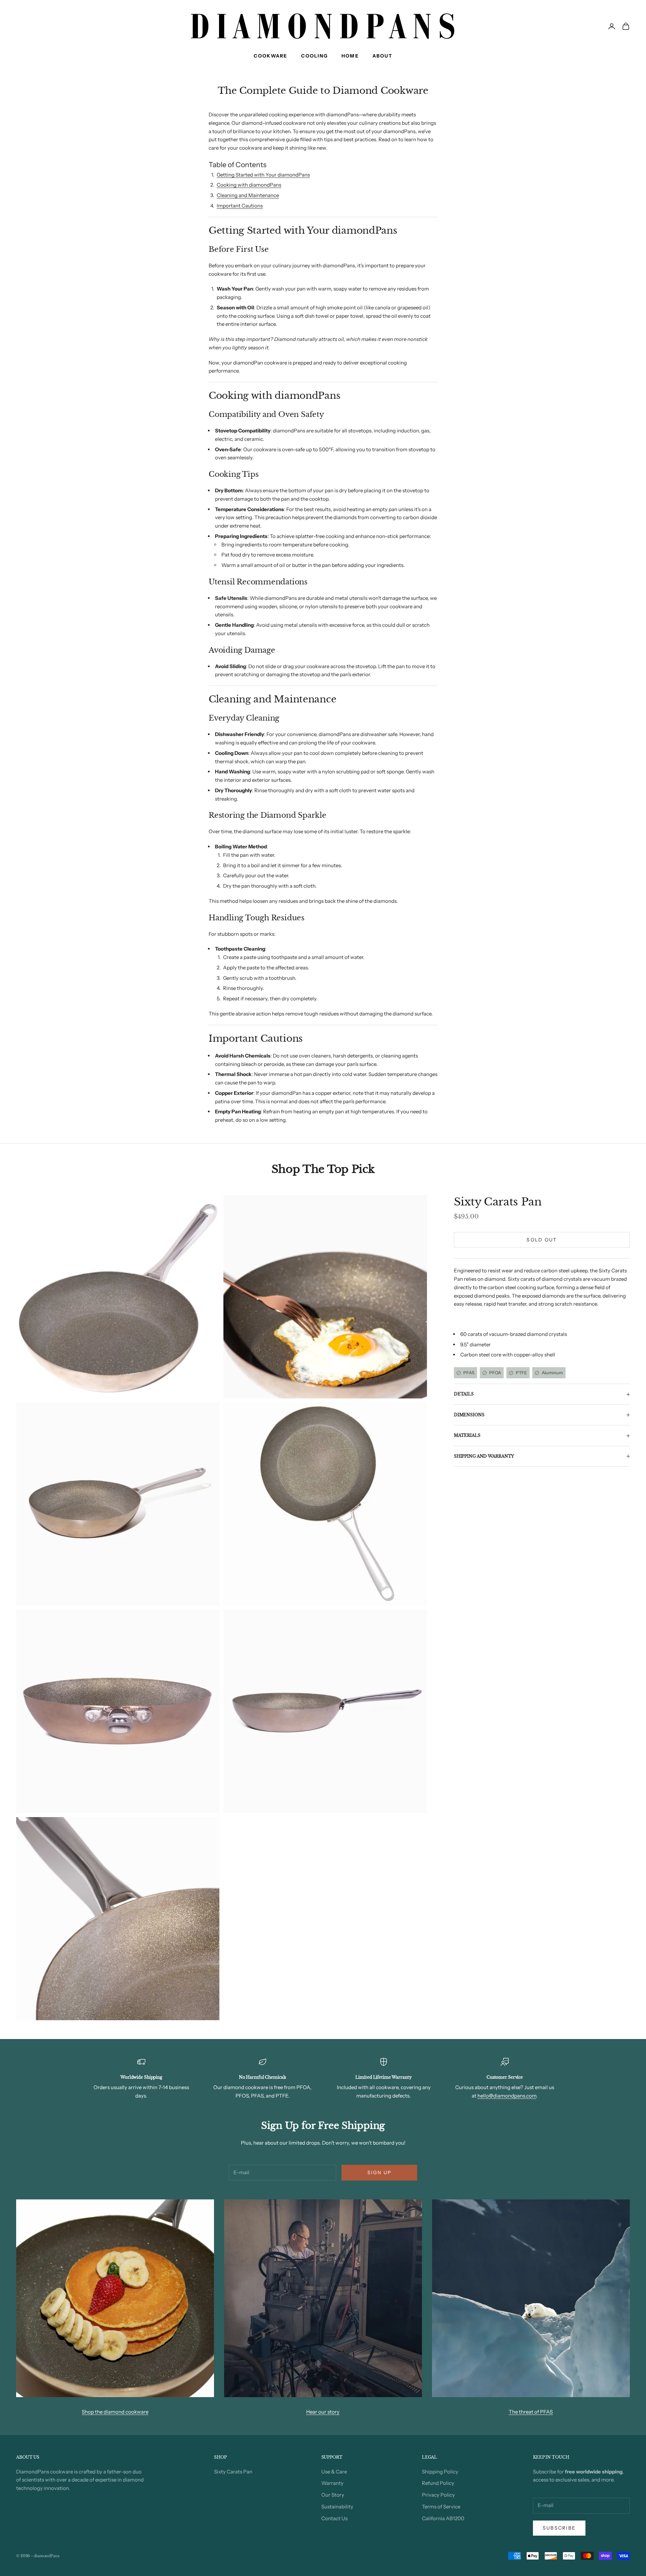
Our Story (333, 2495)
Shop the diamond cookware (115, 2412)
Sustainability (337, 2507)
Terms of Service (441, 2507)
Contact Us (334, 2518)
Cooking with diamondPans (249, 185)
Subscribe (559, 2528)
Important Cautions (240, 206)
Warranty (332, 2483)
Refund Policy (438, 2483)
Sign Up (380, 2173)
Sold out (542, 1240)
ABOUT (383, 56)
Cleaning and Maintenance (248, 195)
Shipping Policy (440, 2472)
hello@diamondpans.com (507, 2096)
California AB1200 (443, 2518)
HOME (350, 56)
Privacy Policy (438, 2495)
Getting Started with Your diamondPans (263, 175)
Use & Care (334, 2472)
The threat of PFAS (531, 2412)
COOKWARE (271, 56)
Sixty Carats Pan (498, 1202)
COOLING (315, 56)
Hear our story (323, 2412)
